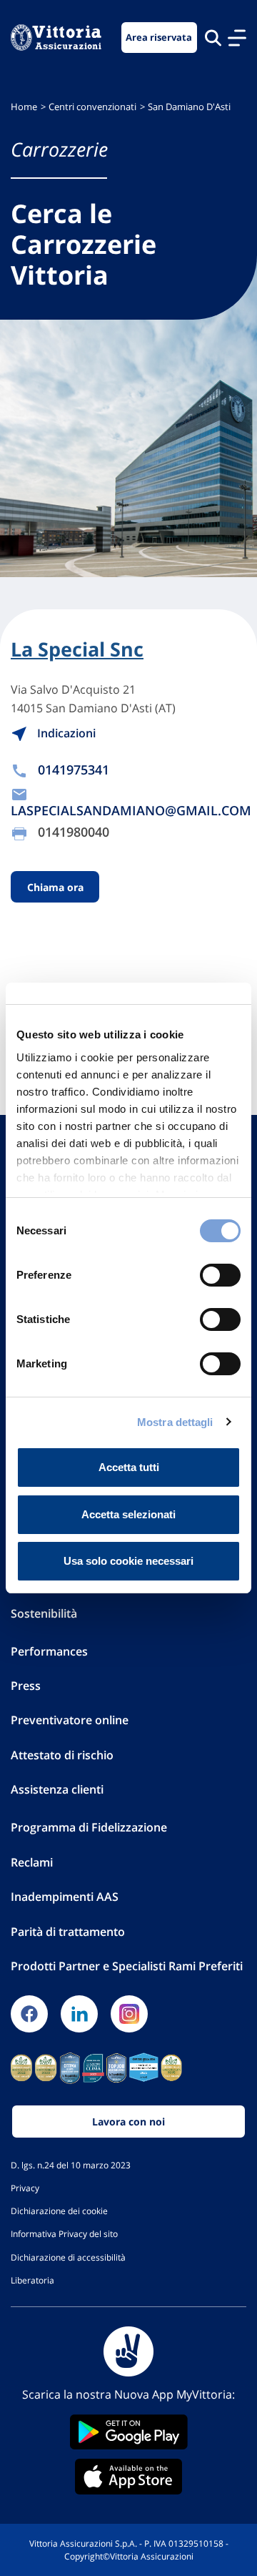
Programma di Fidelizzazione (89, 1827)
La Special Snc (77, 649)
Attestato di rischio (62, 1755)
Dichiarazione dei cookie (59, 2211)
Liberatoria (32, 2280)
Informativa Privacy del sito (64, 2233)
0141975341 (74, 770)
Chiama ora (55, 887)
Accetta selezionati (128, 1514)
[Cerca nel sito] (213, 38)
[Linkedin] (79, 2014)
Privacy (25, 2188)
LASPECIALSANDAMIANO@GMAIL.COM (131, 810)
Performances (49, 1651)
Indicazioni (65, 733)
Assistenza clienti (57, 1789)
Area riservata (159, 38)
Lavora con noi (128, 2122)
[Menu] (237, 38)
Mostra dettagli (175, 1422)
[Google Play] (128, 2432)
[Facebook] (29, 2014)
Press (26, 1686)
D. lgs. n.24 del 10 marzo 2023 (71, 2165)
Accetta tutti (129, 1467)
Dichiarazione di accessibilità (68, 2257)
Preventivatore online (70, 1720)
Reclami (32, 1862)
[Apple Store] (128, 2477)
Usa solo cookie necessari (128, 1561)
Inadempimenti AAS (65, 1897)
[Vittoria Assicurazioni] (56, 38)
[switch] (220, 1275)
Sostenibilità (44, 1613)
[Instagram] (129, 2014)
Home (24, 107)
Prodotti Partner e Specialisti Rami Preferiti (127, 1966)
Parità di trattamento (68, 1932)
